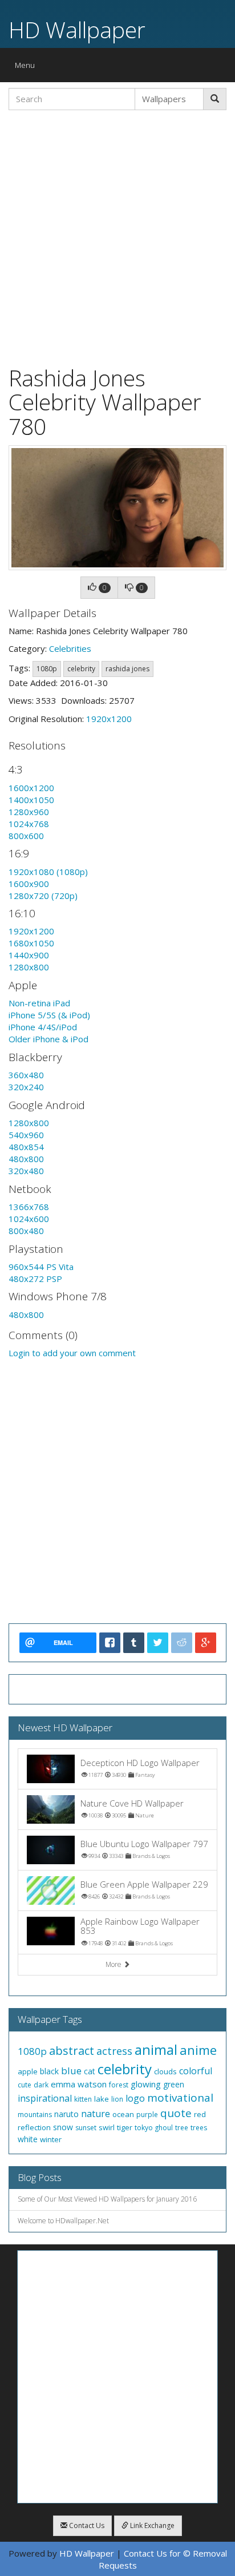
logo (135, 2098)
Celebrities (70, 648)
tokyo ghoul (154, 2128)
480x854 (26, 1147)
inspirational (45, 2098)
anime (198, 2050)
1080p (47, 669)
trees (199, 2128)
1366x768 (29, 1207)
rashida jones (127, 669)
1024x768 (29, 824)
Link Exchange (151, 2525)
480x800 (26, 1159)
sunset (86, 2128)
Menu (28, 68)
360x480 (26, 1075)
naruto (66, 2114)
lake (102, 2099)
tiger (125, 2127)
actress (114, 2051)
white (28, 2139)
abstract (72, 2051)
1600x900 (29, 884)
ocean (123, 2114)
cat (90, 2071)
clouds (165, 2071)
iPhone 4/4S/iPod (43, 1027)
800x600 (26, 836)
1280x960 (29, 812)
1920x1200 (109, 719)
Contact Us (86, 2525)
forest (119, 2085)
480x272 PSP (35, 1279)
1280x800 (29, 967)
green (174, 2084)
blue (71, 2071)
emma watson (79, 2084)
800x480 (26, 1231)
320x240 (26, 1087)
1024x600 (29, 1219)
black (49, 2071)
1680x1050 (31, 943)
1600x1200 (31, 788)
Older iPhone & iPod (48, 1039)
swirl (107, 2127)
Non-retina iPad (39, 1003)
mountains (35, 2115)
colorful (196, 2071)
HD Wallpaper (77, 29)
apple (28, 2071)
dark (41, 2085)
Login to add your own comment (72, 1353)
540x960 (26, 1135)
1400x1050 (31, 800)
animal (156, 2049)
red (200, 2114)
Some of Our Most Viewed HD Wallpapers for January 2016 (107, 2199)
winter (51, 2139)
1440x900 (29, 955)
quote (176, 2113)
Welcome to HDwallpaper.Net (63, 2221)
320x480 (26, 1171)
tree (182, 2128)
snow (63, 2127)
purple (147, 2115)
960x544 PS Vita (41, 1267)
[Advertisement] (117, 236)
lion (117, 2099)
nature (96, 2114)
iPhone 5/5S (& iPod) (49, 1015)
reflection (34, 2127)
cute (25, 2085)
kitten (83, 2099)
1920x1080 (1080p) (48, 872)
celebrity (81, 669)
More (114, 1964)
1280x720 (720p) (43, 896)
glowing (146, 2084)
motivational (180, 2098)
